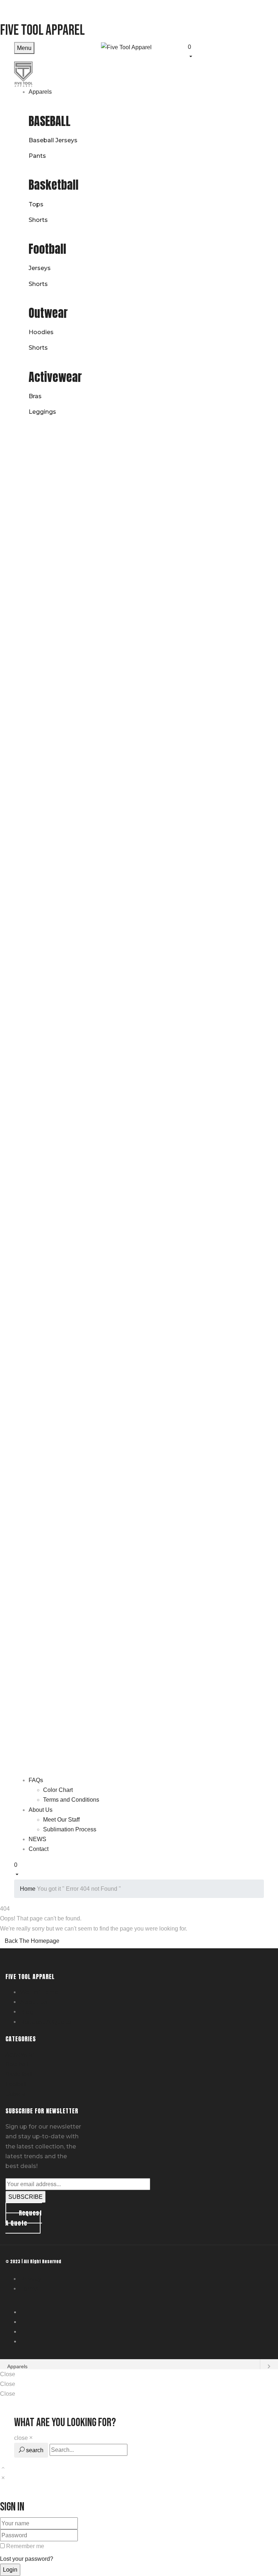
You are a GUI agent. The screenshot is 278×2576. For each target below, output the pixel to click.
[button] (215, 51)
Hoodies (41, 332)
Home (28, 1889)
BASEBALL (50, 121)
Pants (37, 156)
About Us (34, 2002)
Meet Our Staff (61, 1820)
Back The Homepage (32, 1941)
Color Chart (58, 1790)
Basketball (54, 185)
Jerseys (40, 268)
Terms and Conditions (71, 1800)
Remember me (25, 2546)
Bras (35, 396)
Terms (29, 2289)
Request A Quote (45, 2022)
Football (47, 249)
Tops (36, 204)
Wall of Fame (39, 1992)
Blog (27, 2012)
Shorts (38, 220)
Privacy (31, 2279)
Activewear (55, 377)
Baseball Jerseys (53, 140)
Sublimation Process (70, 1829)
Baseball (17, 2064)
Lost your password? (27, 2559)
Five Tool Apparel (42, 30)
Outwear (48, 313)
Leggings (42, 412)
